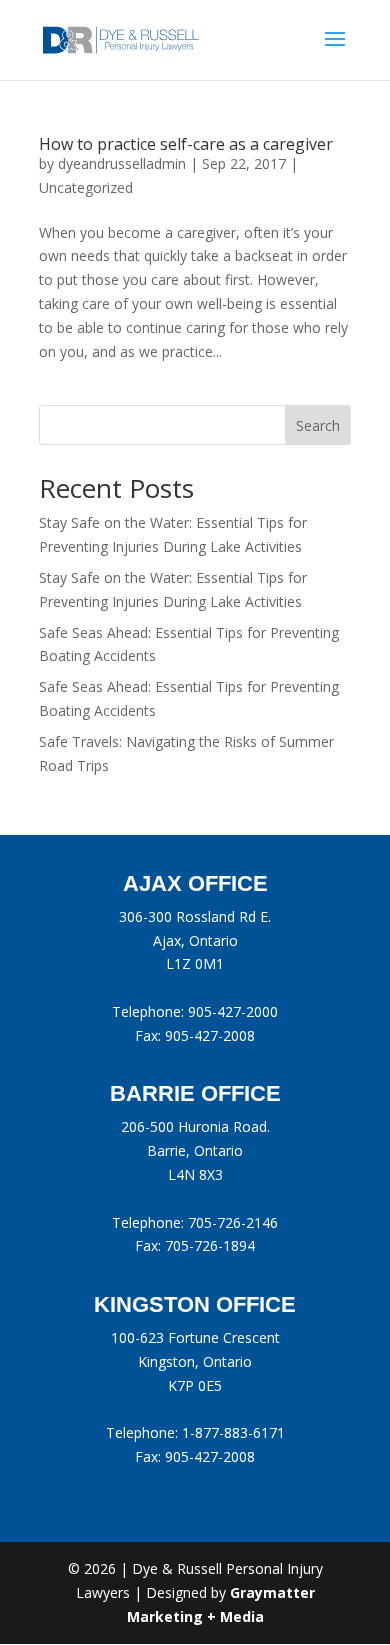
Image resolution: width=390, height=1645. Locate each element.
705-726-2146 (233, 1222)
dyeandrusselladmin (122, 163)
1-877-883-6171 (233, 1432)
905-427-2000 (233, 1011)
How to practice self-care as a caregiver (186, 144)
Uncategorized (86, 187)
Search (318, 425)
